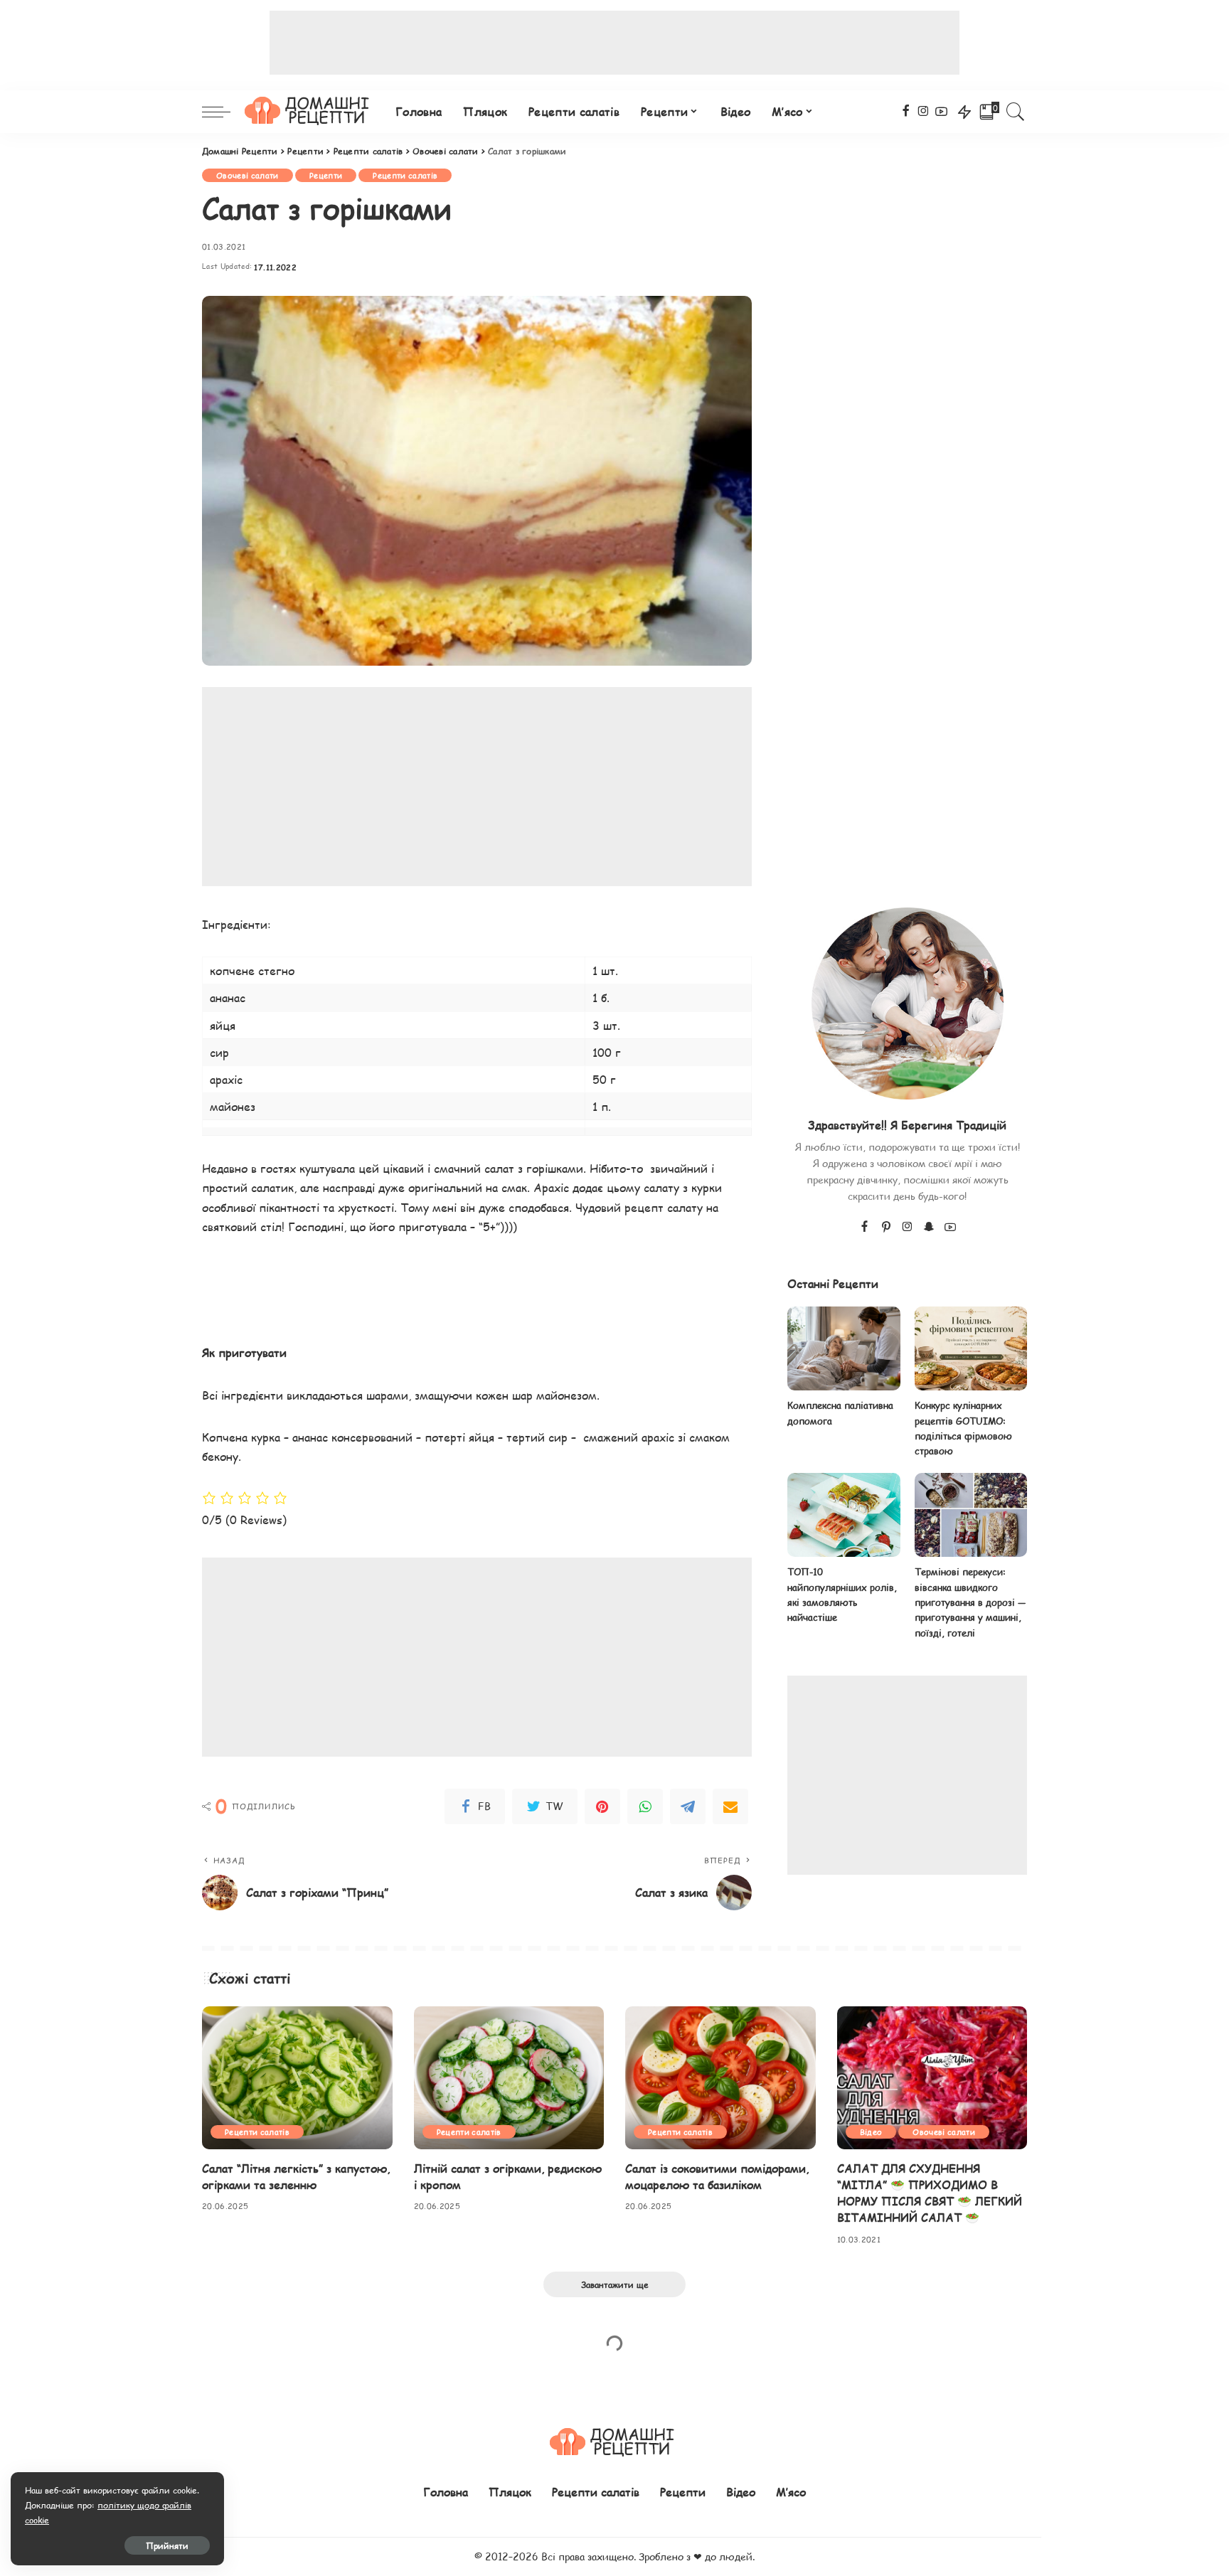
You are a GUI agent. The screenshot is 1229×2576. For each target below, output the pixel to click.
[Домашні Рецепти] (309, 112)
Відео (871, 2132)
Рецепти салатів (405, 175)
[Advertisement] (614, 43)
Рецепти (326, 175)
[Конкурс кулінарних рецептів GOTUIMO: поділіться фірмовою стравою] (971, 1349)
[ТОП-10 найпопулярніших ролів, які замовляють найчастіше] (844, 1515)
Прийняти (167, 2545)
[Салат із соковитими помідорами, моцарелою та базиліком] (720, 2078)
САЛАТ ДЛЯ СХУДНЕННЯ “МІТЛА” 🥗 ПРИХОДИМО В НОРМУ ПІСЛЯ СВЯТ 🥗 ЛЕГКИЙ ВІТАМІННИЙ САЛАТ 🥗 (930, 2193)
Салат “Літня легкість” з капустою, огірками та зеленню (296, 2176)
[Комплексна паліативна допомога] (844, 1349)
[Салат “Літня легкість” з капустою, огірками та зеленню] (297, 2078)
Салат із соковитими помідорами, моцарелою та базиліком (717, 2176)
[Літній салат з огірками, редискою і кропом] (509, 2078)
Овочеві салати (248, 175)
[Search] (1016, 112)
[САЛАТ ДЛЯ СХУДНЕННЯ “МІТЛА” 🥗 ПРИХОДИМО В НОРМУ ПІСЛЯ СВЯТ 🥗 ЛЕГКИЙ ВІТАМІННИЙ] (932, 2078)
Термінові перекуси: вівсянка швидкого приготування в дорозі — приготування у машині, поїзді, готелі (970, 1602)
